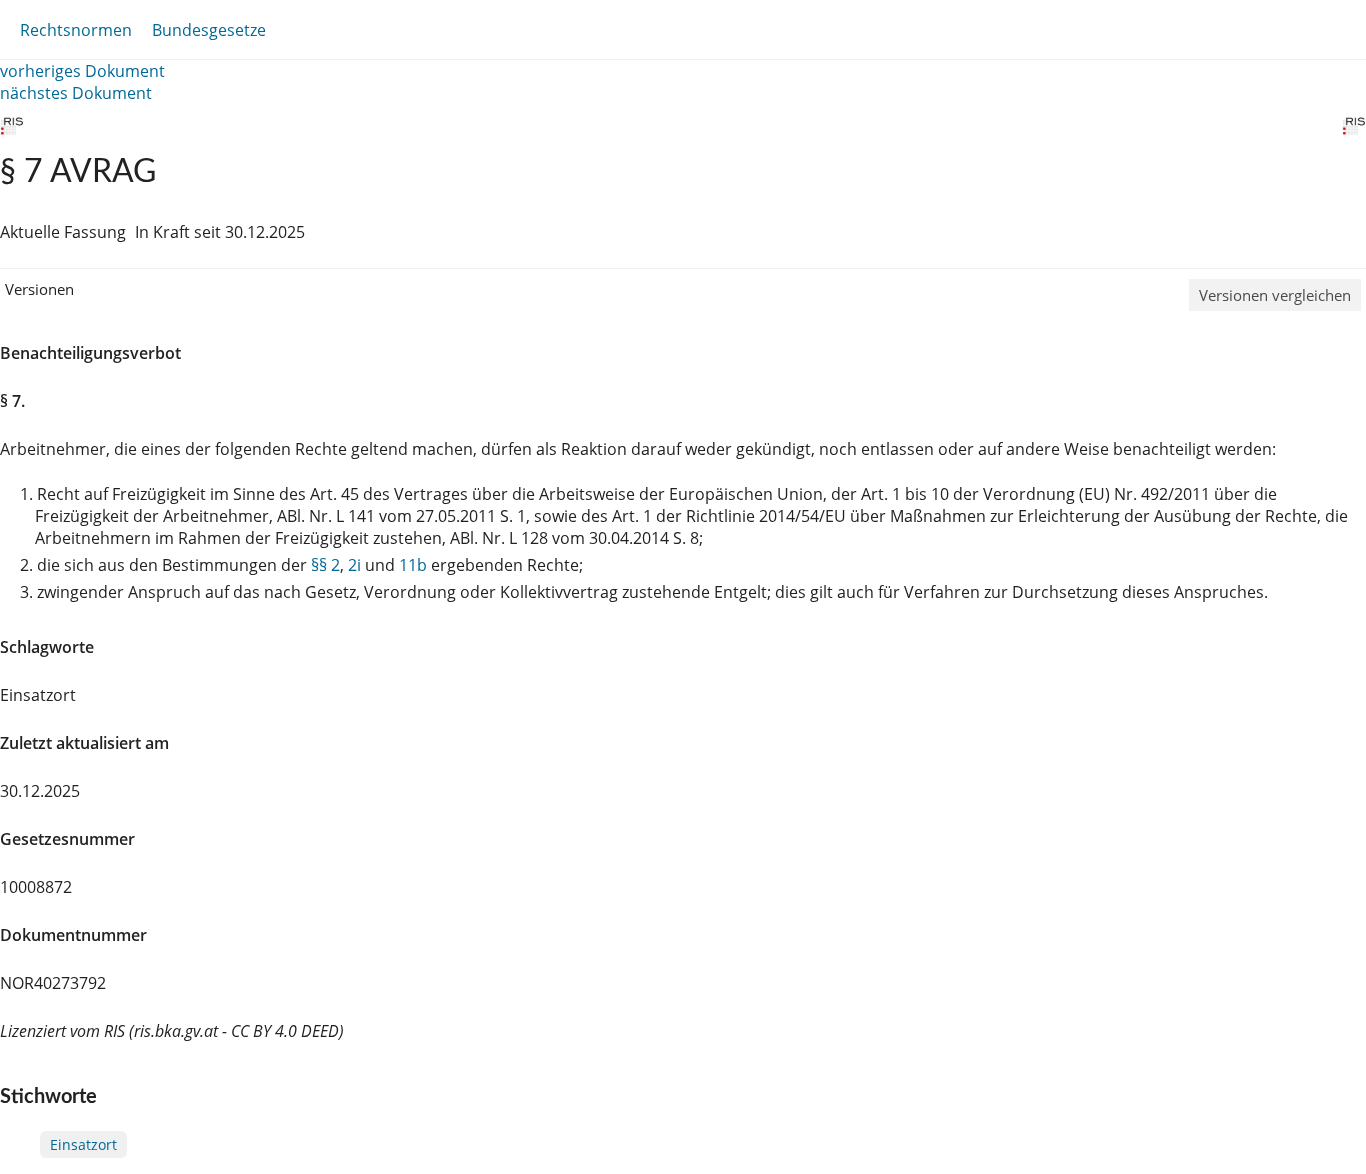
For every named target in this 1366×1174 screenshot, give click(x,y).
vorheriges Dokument (82, 71)
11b (413, 565)
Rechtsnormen (76, 30)
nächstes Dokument (76, 93)
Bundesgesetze (209, 30)
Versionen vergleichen (1275, 295)
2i (354, 565)
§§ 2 (325, 565)
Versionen (39, 289)
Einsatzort (83, 1144)
